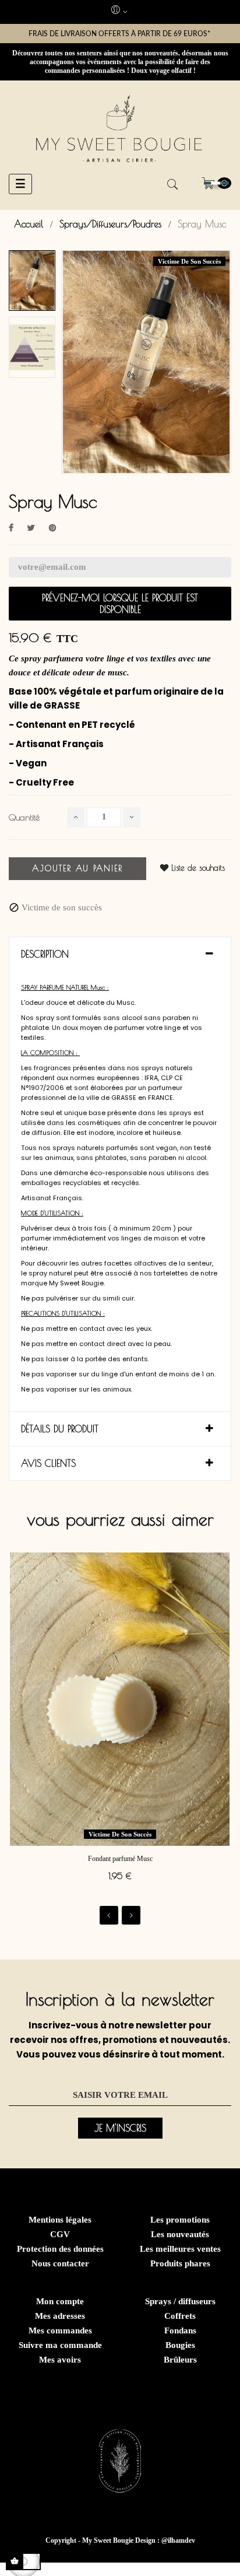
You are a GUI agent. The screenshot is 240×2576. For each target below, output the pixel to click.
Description (45, 954)
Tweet (31, 528)
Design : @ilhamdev (165, 2540)
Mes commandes (60, 2330)
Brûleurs (180, 2360)
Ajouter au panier (77, 868)
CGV (60, 2234)
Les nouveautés (180, 2234)
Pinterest (52, 528)
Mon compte (60, 2301)
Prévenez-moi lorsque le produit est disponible (120, 604)
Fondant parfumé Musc (120, 1859)
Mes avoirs (60, 2360)
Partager (11, 528)
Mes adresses (60, 2316)
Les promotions (180, 2220)
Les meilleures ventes (180, 2249)
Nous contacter (60, 2263)
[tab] (120, 954)
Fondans (180, 2330)
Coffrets (180, 2316)
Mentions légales (60, 2220)
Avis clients (48, 1463)
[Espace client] (120, 12)
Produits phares (180, 2263)
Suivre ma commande (60, 2345)
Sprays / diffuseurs (180, 2301)
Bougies (180, 2345)
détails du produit (60, 1429)
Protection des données (60, 2249)
